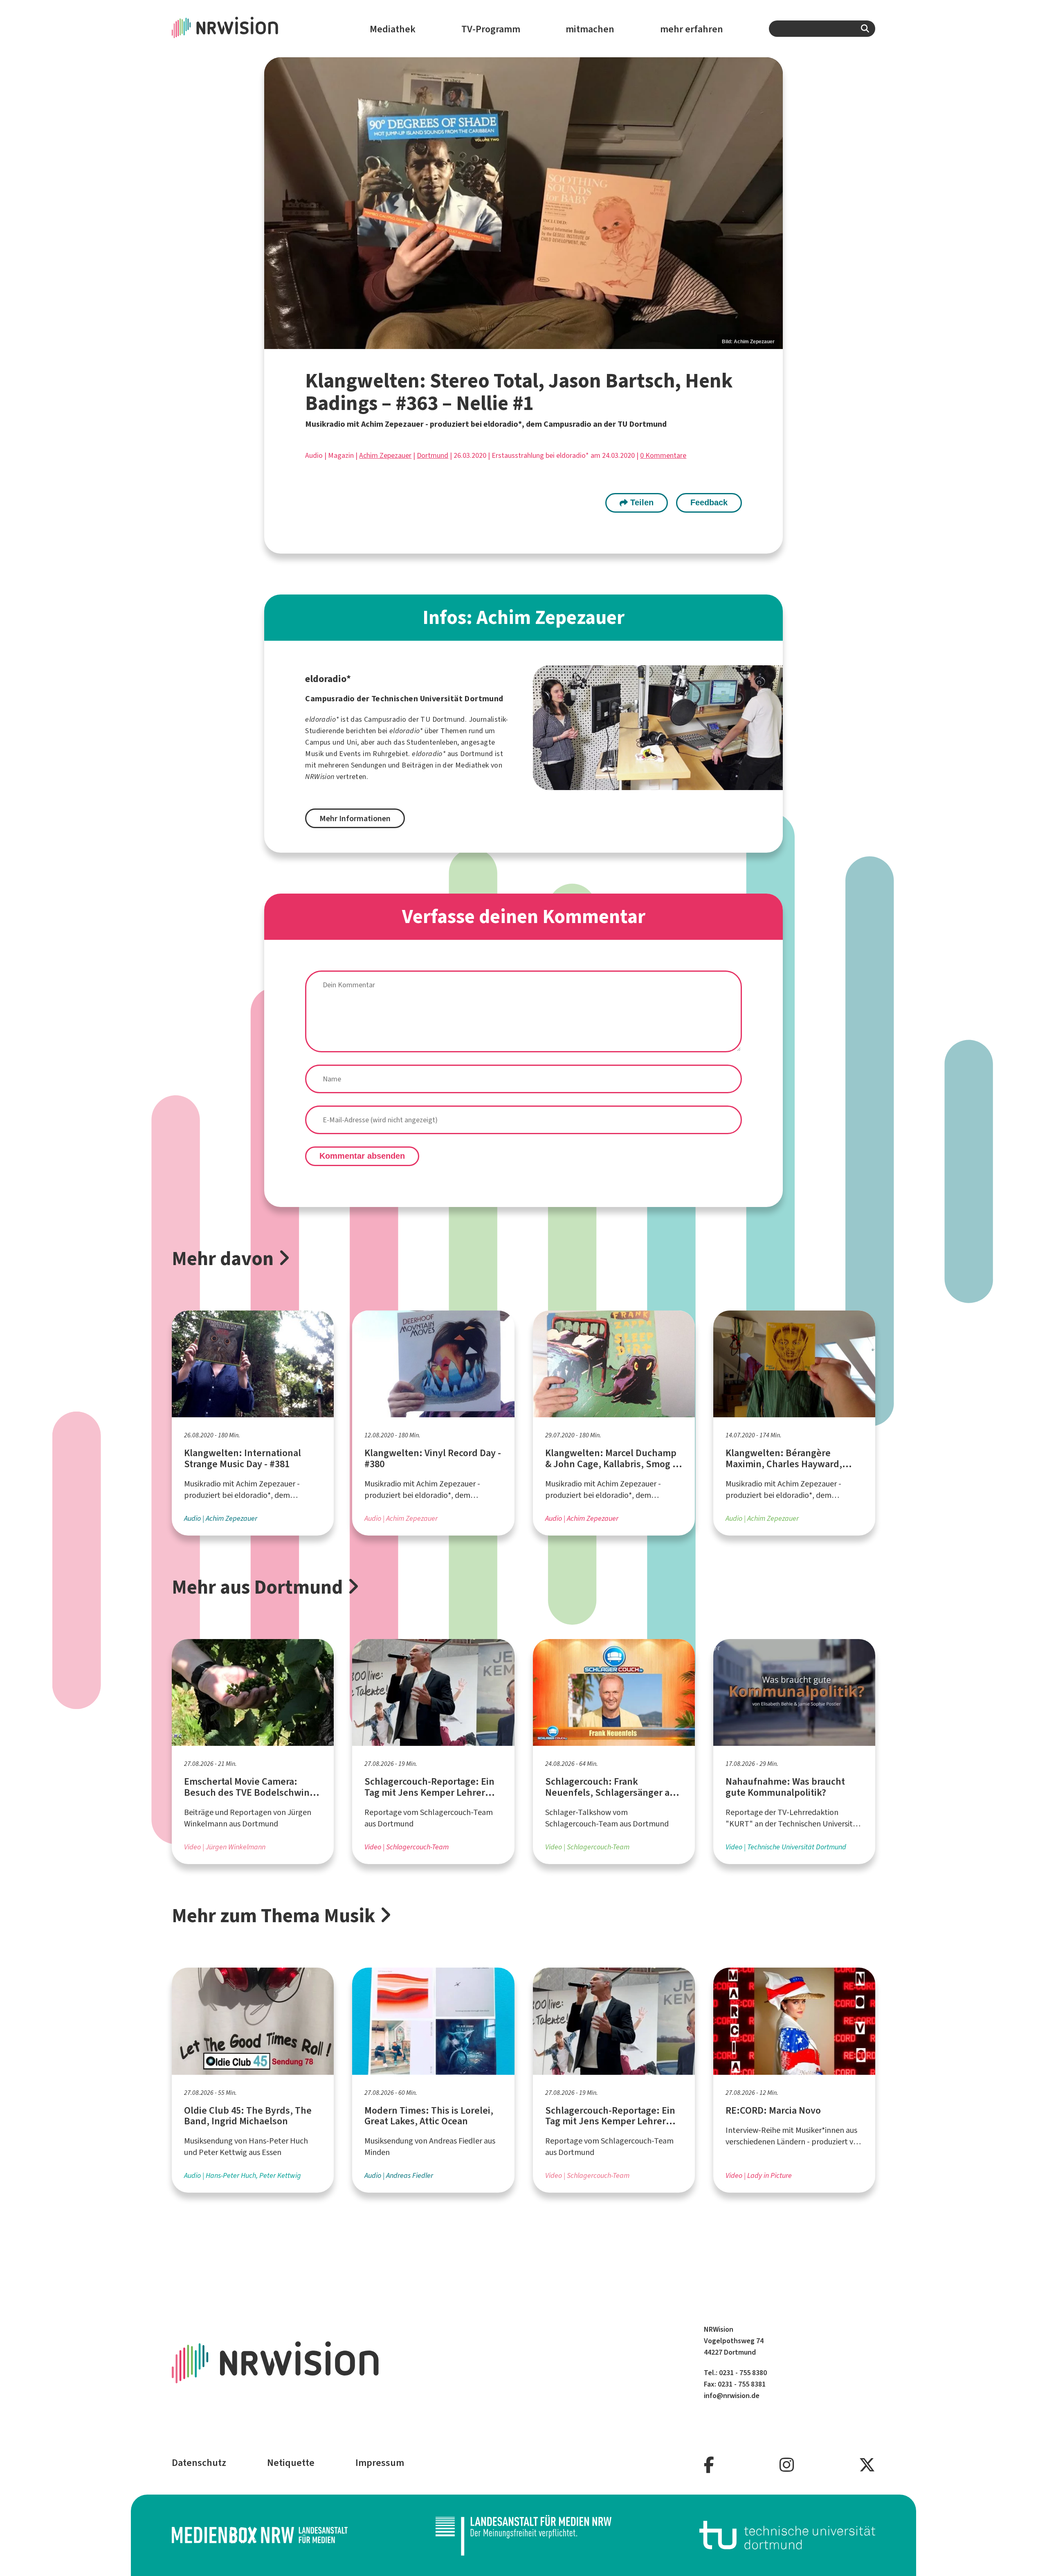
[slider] (523, 203)
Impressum (380, 2463)
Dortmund (433, 455)
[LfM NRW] (523, 2535)
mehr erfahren (692, 29)
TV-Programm (491, 29)
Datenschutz (199, 2463)
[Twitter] (867, 2465)
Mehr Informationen (355, 819)
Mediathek (393, 29)
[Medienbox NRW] (260, 2535)
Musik (314, 754)
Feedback (709, 502)
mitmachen (590, 29)
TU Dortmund (443, 719)
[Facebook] (709, 2465)
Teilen (641, 502)
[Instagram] (787, 2465)
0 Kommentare (663, 455)
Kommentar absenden (362, 1156)
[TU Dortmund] (787, 2535)
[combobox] (822, 29)
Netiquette (291, 2463)
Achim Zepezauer (385, 455)
